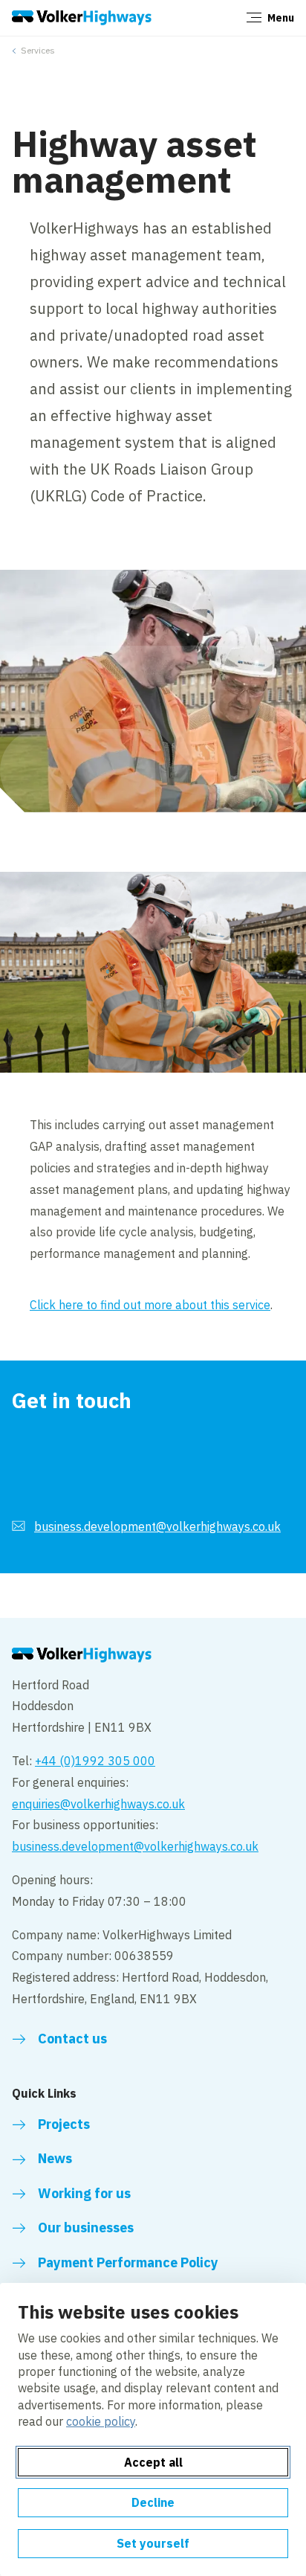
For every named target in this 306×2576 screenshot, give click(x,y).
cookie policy (101, 2421)
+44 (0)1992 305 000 (95, 1761)
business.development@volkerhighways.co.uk (157, 1526)
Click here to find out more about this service (150, 1305)
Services (38, 50)
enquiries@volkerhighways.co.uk (98, 1804)
